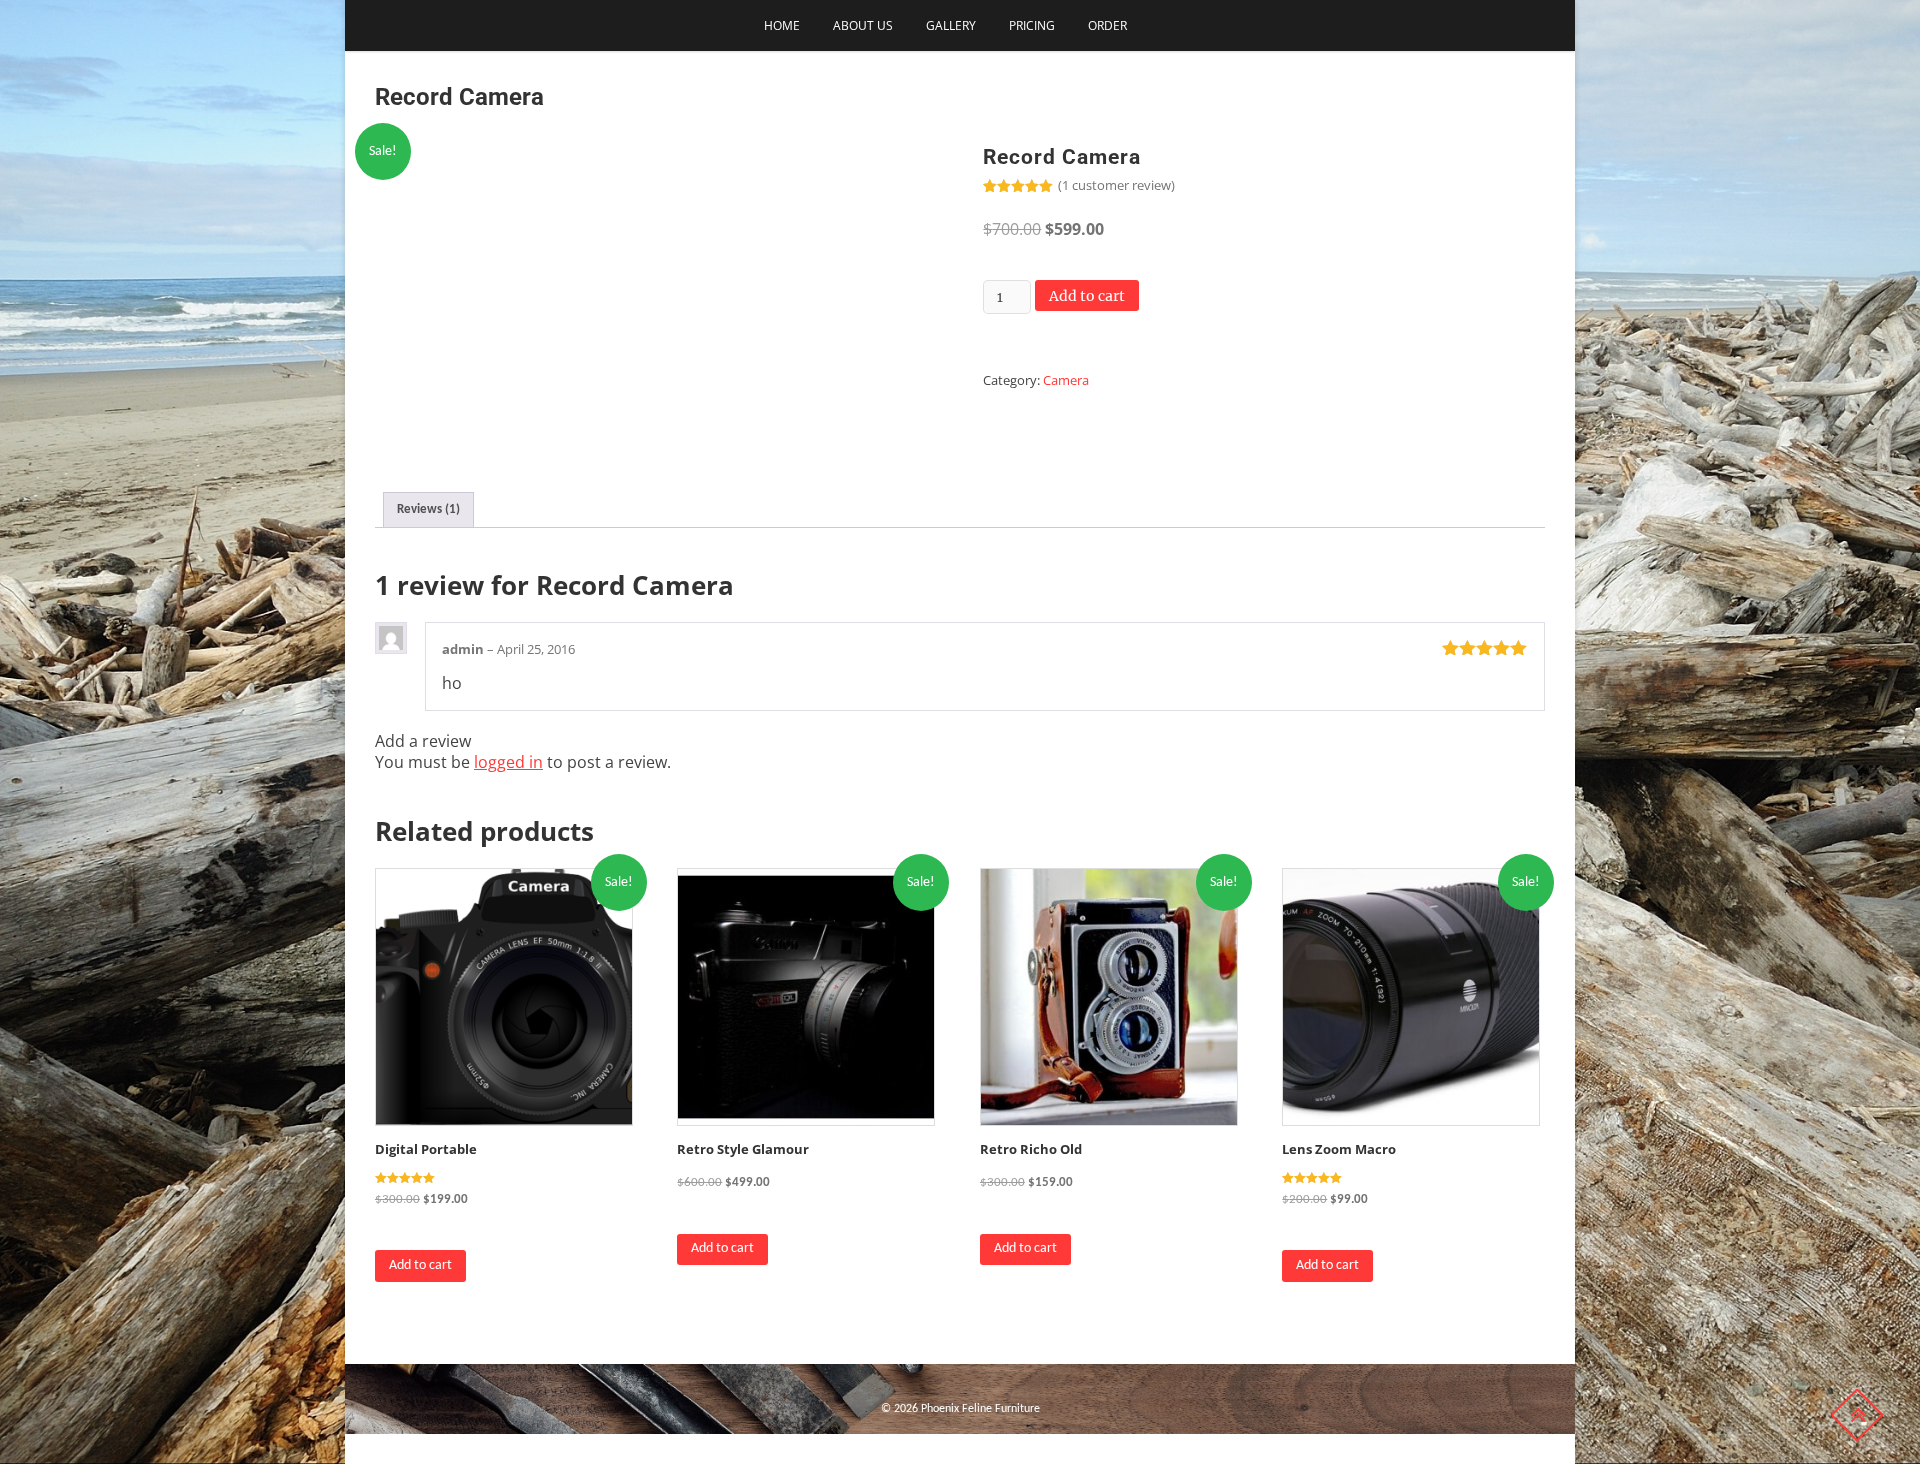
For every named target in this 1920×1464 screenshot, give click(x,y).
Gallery (951, 25)
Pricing (1032, 25)
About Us (863, 25)
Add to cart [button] (420, 1265)
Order (1107, 25)
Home (782, 25)
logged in (508, 762)
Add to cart (1087, 296)
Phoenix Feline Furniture (980, 1409)
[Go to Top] (1857, 1415)
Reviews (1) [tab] (428, 509)
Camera (1066, 380)
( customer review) (1116, 185)
